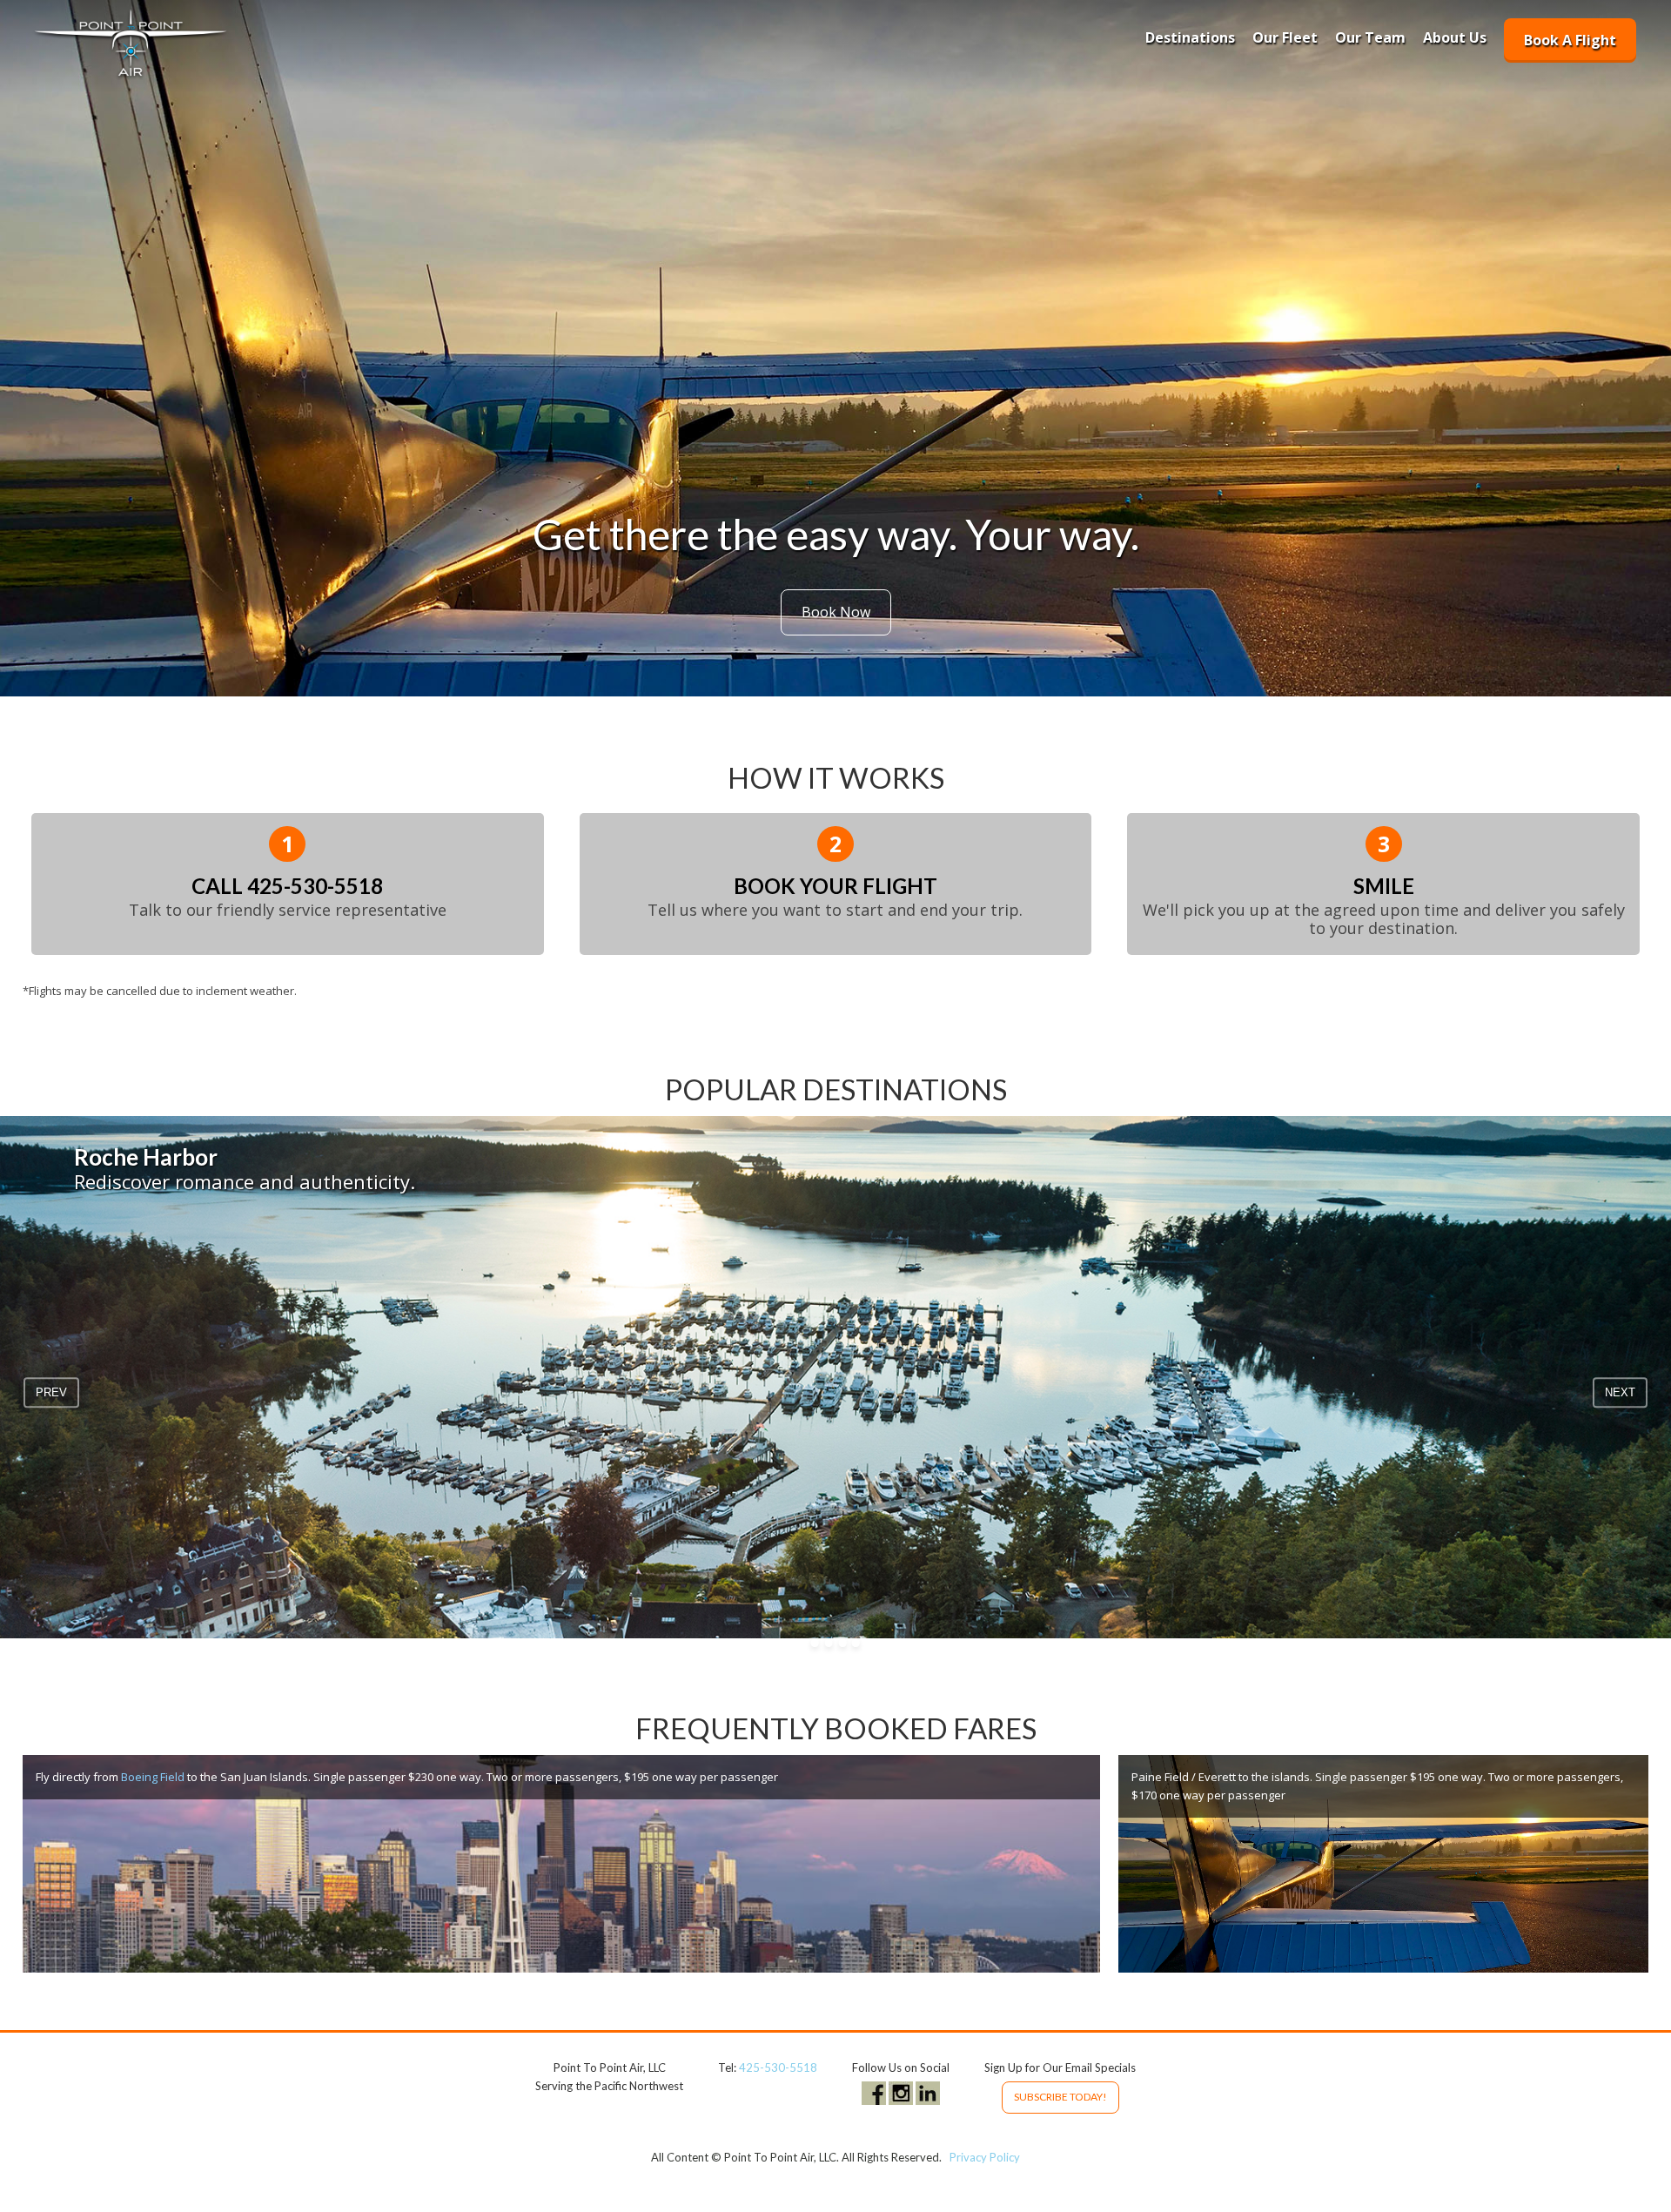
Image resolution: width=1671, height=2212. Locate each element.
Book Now (836, 612)
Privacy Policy (985, 2157)
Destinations (1190, 37)
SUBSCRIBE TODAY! (1060, 2097)
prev (51, 1392)
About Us (1455, 37)
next (1620, 1392)
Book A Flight (1570, 40)
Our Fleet (1285, 37)
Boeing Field (153, 1777)
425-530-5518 (315, 886)
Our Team (1370, 37)
